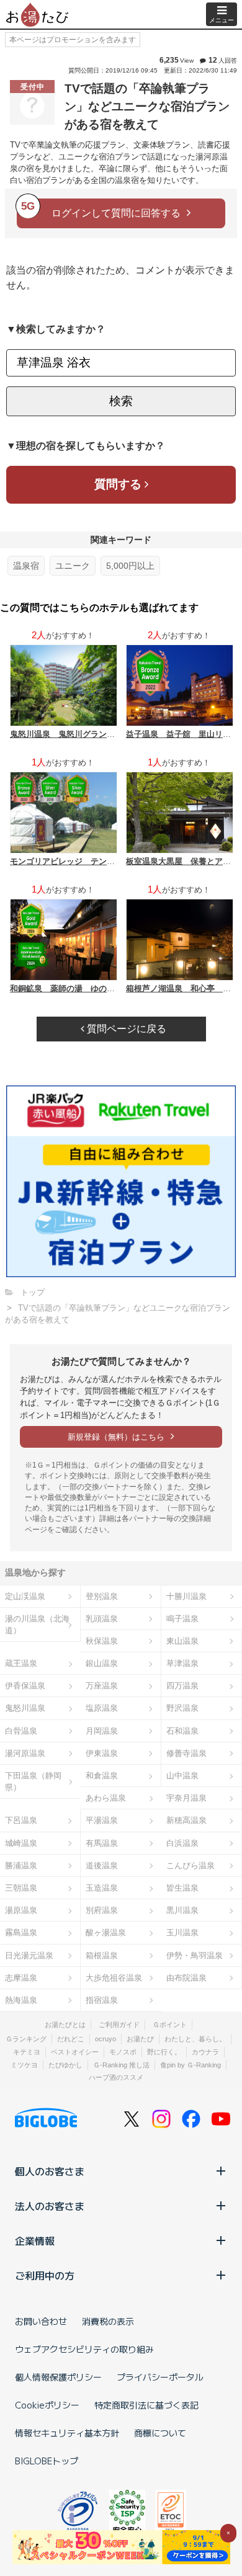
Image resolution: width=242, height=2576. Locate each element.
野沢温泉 (182, 1708)
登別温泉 (102, 1596)
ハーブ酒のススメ (116, 2077)
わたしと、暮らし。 (195, 2039)
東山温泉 (182, 1641)
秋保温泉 (102, 1641)
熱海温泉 (21, 2000)
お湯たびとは (65, 2025)
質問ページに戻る (125, 1029)
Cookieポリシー (47, 2405)
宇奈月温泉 (186, 1798)
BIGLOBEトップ (47, 2461)
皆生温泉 (182, 1888)
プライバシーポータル (160, 2377)
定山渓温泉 (25, 1596)
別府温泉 (102, 1910)
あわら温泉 (106, 1798)
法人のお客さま (50, 2206)
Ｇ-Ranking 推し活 (121, 2065)
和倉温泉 (102, 1776)
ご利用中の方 (45, 2275)
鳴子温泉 (182, 1619)
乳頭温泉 (102, 1619)
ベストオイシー (75, 2052)
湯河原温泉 (25, 1753)
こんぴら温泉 (190, 1865)
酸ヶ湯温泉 (106, 1932)
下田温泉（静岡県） (33, 1781)
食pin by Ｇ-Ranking (190, 2065)
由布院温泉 (186, 1978)
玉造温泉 (102, 1888)
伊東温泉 (102, 1753)
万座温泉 (102, 1686)
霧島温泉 (21, 1932)
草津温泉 (182, 1663)
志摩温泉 (21, 1978)
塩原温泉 (102, 1708)
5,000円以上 (130, 566)
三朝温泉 (21, 1888)
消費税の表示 (108, 2321)
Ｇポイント (170, 2025)
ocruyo (105, 2039)
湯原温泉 (21, 1910)
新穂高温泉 (186, 1820)
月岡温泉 (102, 1731)
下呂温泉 (21, 1820)
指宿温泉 (102, 2000)
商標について (160, 2433)
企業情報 (35, 2240)
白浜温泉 (182, 1843)
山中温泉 (182, 1776)
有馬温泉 (102, 1843)
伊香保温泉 (25, 1686)
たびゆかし (65, 2065)
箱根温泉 (102, 1955)
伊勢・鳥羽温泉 (195, 1955)
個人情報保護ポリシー (58, 2377)
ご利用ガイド (119, 2025)
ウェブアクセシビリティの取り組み (84, 2349)
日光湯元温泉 (29, 1955)
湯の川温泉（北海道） (37, 1624)
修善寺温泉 (186, 1753)
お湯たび (140, 2039)
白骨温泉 (21, 1731)
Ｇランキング (26, 2039)
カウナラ (205, 2052)
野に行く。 (164, 2052)
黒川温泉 (182, 1910)
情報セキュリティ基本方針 (67, 2433)
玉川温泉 (182, 1932)
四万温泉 (182, 1686)
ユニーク (73, 566)
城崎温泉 (21, 1843)
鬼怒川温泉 (25, 1708)
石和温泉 (182, 1731)
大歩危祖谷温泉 (114, 1978)
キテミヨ (27, 2052)
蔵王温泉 (21, 1663)
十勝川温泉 (186, 1596)
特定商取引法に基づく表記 (146, 2405)
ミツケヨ (24, 2065)
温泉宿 (26, 566)
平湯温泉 (102, 1820)
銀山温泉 (102, 1663)
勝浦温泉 (21, 1865)
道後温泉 (102, 1865)
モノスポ (123, 2052)
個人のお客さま (50, 2171)
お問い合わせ (41, 2321)
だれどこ (71, 2039)
